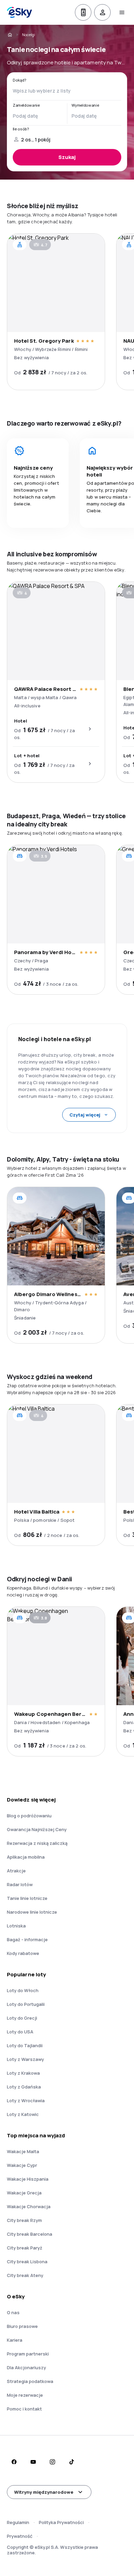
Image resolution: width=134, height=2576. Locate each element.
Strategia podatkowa (30, 2381)
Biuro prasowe (22, 2326)
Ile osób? (21, 129)
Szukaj (67, 157)
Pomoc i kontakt (24, 2409)
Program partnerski (28, 2354)
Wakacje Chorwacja (29, 2206)
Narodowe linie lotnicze (32, 1912)
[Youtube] (33, 2462)
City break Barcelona (30, 2234)
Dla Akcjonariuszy (26, 2367)
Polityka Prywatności (61, 2522)
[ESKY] (10, 35)
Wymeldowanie (85, 105)
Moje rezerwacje (25, 2395)
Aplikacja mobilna (26, 1857)
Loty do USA (20, 2032)
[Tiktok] (71, 2462)
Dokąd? (20, 80)
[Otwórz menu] (122, 12)
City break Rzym (24, 2220)
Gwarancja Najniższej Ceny (37, 1829)
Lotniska (16, 1926)
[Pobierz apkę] (83, 12)
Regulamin (18, 2522)
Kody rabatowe (23, 1953)
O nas (13, 2312)
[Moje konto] (102, 12)
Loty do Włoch (23, 1990)
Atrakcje (16, 1871)
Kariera (15, 2340)
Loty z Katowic (23, 2114)
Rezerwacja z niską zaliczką (37, 1843)
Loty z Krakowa (23, 2073)
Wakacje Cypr (22, 2165)
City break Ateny (25, 2275)
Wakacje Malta (23, 2151)
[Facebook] (14, 2462)
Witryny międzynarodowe (44, 2492)
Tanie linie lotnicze (27, 1898)
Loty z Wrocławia (26, 2101)
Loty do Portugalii (26, 2004)
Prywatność (20, 2536)
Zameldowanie (26, 105)
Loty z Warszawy (25, 2059)
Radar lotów (20, 1884)
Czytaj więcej (85, 1115)
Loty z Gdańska (24, 2087)
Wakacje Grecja (24, 2193)
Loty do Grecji (22, 2018)
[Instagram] (52, 2462)
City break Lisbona (27, 2262)
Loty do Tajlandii (25, 2045)
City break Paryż (25, 2248)
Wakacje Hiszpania (28, 2179)
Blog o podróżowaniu (29, 1816)
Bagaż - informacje (27, 1939)
